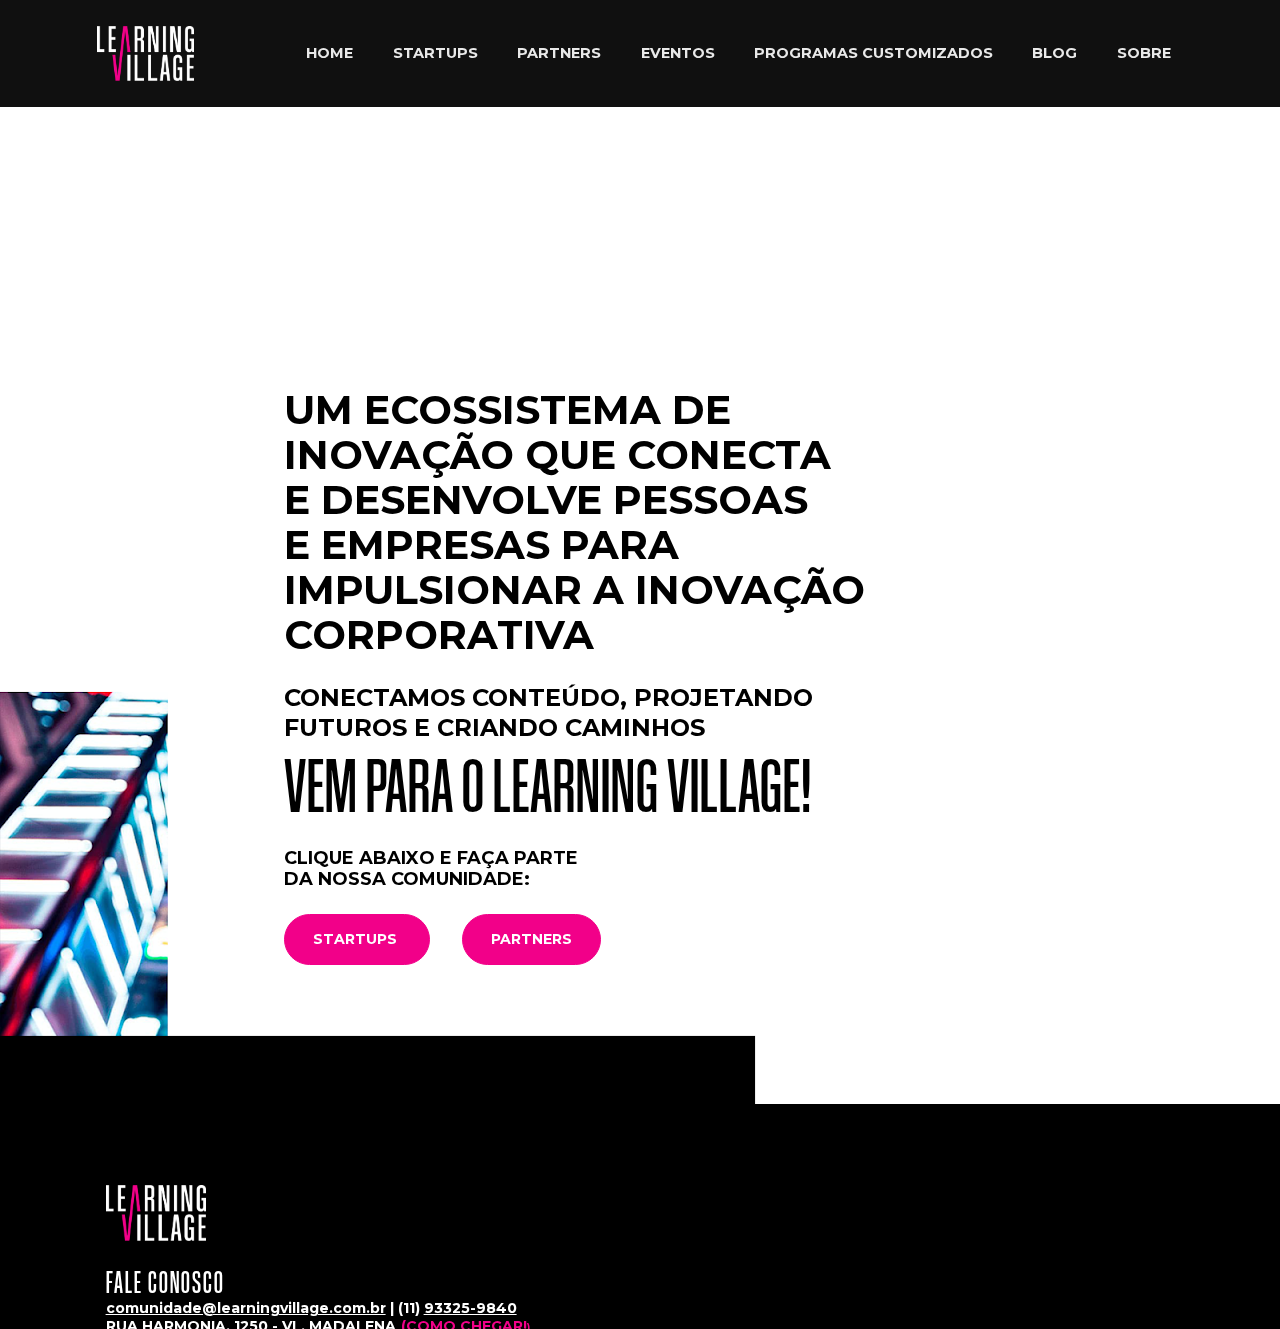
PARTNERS (559, 53)
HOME (329, 53)
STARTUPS (435, 53)
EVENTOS (678, 53)
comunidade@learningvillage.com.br (246, 1308)
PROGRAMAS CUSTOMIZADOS (873, 53)
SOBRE (1144, 53)
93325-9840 (470, 1308)
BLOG (1054, 53)
